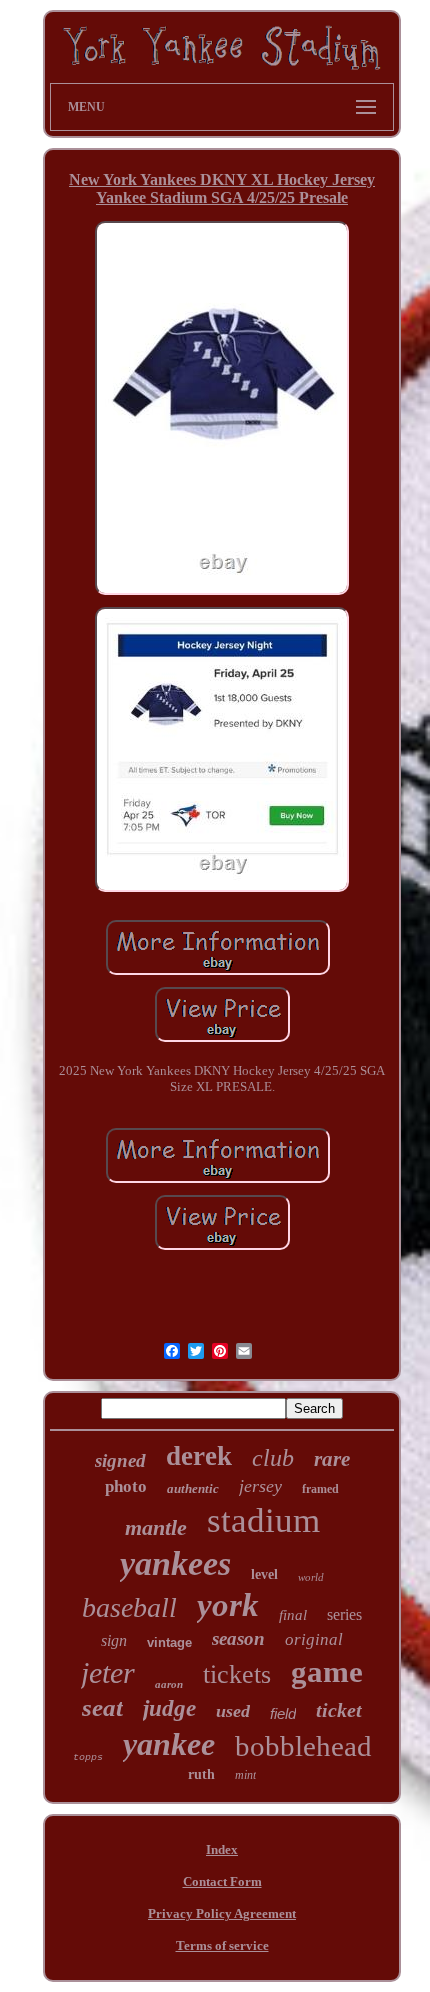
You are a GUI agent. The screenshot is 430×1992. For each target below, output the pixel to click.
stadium (263, 1520)
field (283, 1713)
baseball (129, 1607)
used (233, 1711)
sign (114, 1640)
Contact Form (222, 1881)
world (311, 1577)
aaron (169, 1684)
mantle (156, 1527)
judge (169, 1708)
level (264, 1574)
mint (245, 1775)
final (293, 1615)
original (314, 1639)
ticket (339, 1710)
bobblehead (303, 1746)
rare (332, 1459)
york (228, 1605)
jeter (108, 1672)
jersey (260, 1486)
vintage (169, 1642)
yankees (175, 1563)
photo (126, 1486)
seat (102, 1707)
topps (88, 1757)
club (273, 1458)
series (344, 1614)
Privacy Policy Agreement (222, 1913)
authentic (193, 1488)
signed (120, 1460)
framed (320, 1489)
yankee (169, 1744)
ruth (201, 1774)
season (238, 1638)
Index (222, 1849)
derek (199, 1456)
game (327, 1671)
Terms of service (222, 1945)
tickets (237, 1674)
